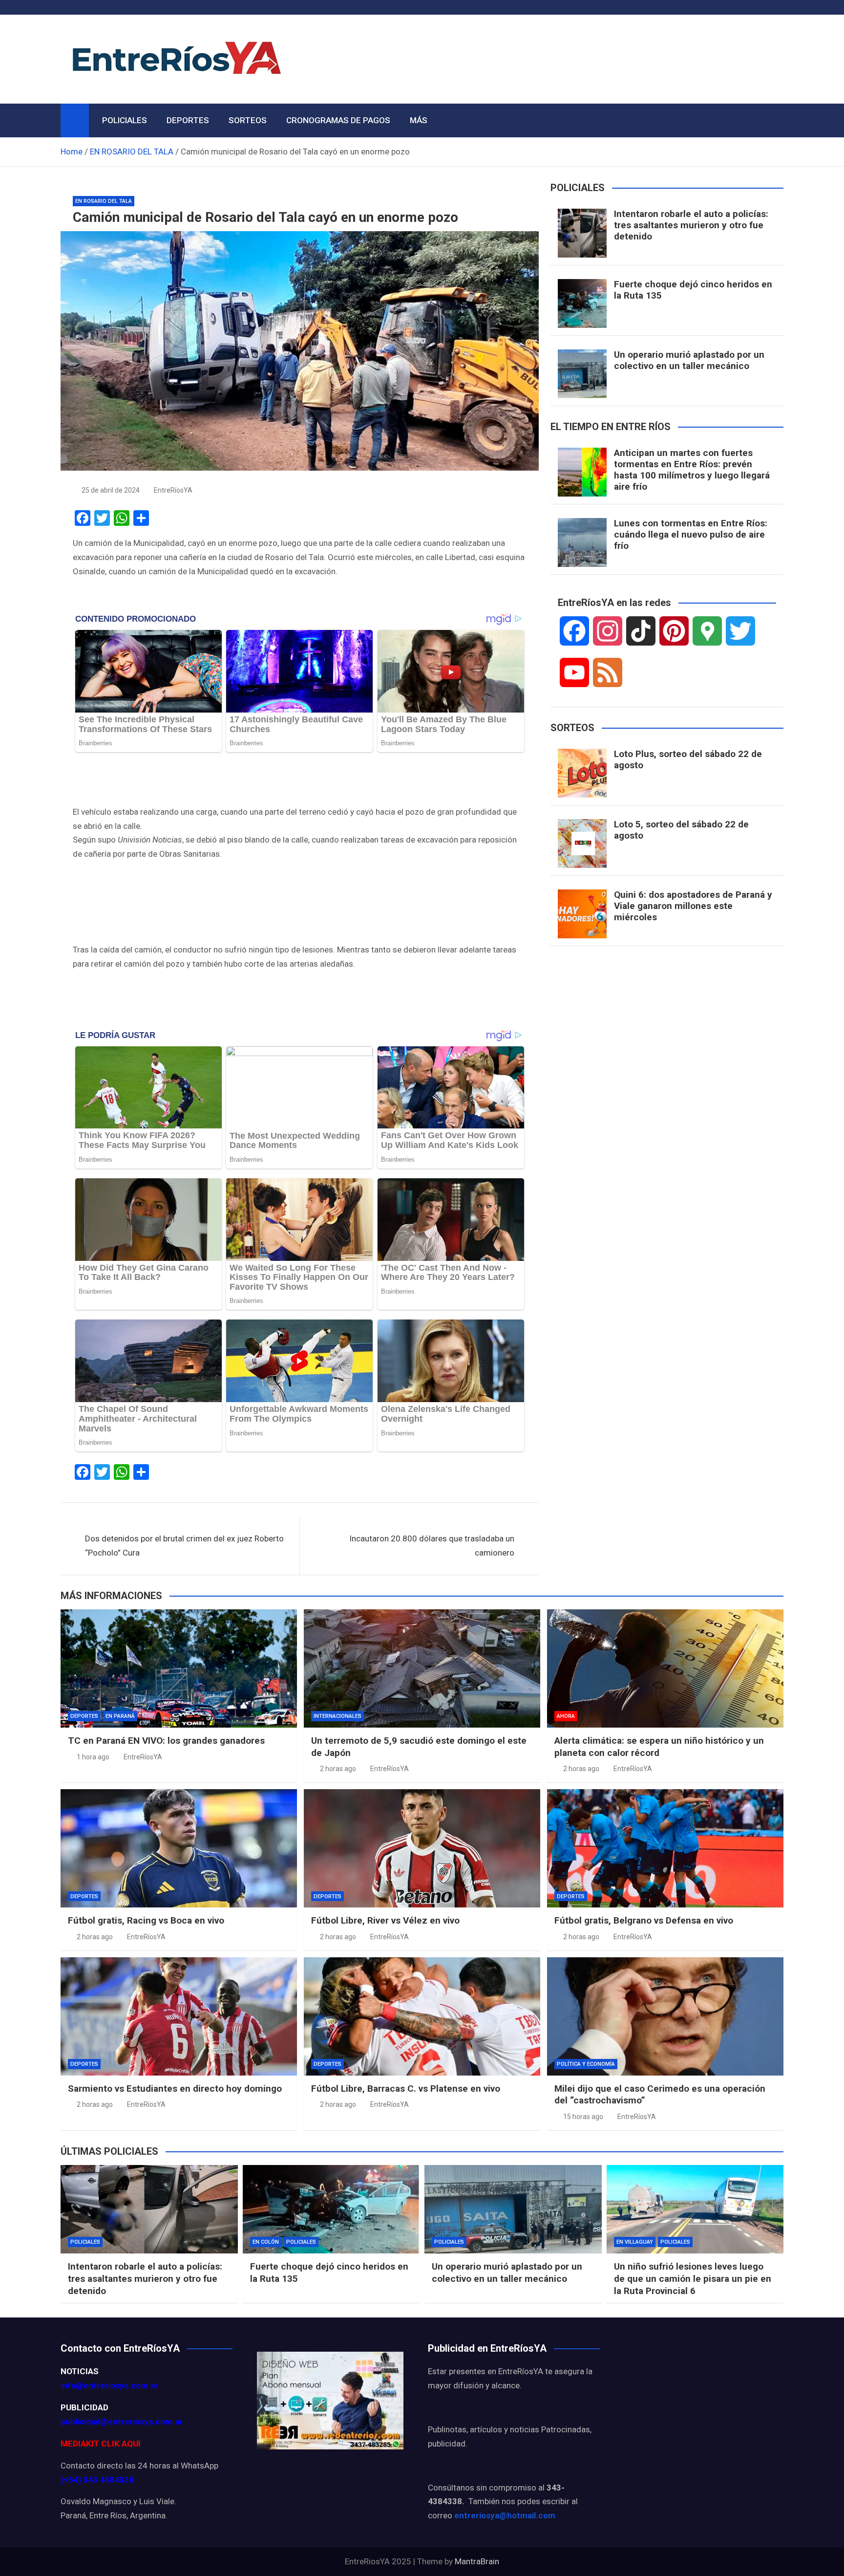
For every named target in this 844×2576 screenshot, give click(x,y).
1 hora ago (93, 1757)
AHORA (566, 1716)
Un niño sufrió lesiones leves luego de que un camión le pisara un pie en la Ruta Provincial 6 (693, 2278)
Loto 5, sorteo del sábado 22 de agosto (681, 830)
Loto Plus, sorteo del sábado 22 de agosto (688, 759)
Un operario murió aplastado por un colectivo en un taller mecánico (689, 360)
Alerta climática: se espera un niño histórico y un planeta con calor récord (659, 1747)
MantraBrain (477, 2561)
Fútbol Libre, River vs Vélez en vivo (385, 1920)
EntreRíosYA (173, 490)
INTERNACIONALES (338, 1716)
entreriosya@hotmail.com (505, 2515)
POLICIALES (125, 120)
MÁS (419, 120)
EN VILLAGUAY (635, 2242)
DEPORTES (188, 120)
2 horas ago (338, 1769)
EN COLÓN (266, 2242)
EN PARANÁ (120, 1716)
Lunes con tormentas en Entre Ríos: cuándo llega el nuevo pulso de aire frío (691, 534)
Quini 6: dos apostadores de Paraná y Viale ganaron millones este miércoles (693, 906)
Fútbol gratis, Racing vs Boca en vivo (146, 1920)
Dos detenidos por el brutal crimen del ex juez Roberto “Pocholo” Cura (184, 1546)
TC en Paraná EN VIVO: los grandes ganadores (166, 1741)
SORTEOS (248, 120)
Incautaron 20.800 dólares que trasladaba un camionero (432, 1546)
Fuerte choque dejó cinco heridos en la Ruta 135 (693, 290)
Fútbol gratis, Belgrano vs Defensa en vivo (644, 1920)
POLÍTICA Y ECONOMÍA (586, 2064)
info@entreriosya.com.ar (109, 2385)
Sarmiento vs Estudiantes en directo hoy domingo (175, 2089)
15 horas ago (583, 2117)
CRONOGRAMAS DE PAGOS (338, 120)
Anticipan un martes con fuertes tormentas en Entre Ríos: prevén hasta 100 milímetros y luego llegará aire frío (692, 469)
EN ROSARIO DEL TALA (104, 201)
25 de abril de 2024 (111, 490)
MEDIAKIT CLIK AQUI (101, 2444)
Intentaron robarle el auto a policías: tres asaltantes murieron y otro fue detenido (691, 225)
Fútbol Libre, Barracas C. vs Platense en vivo (406, 2089)
